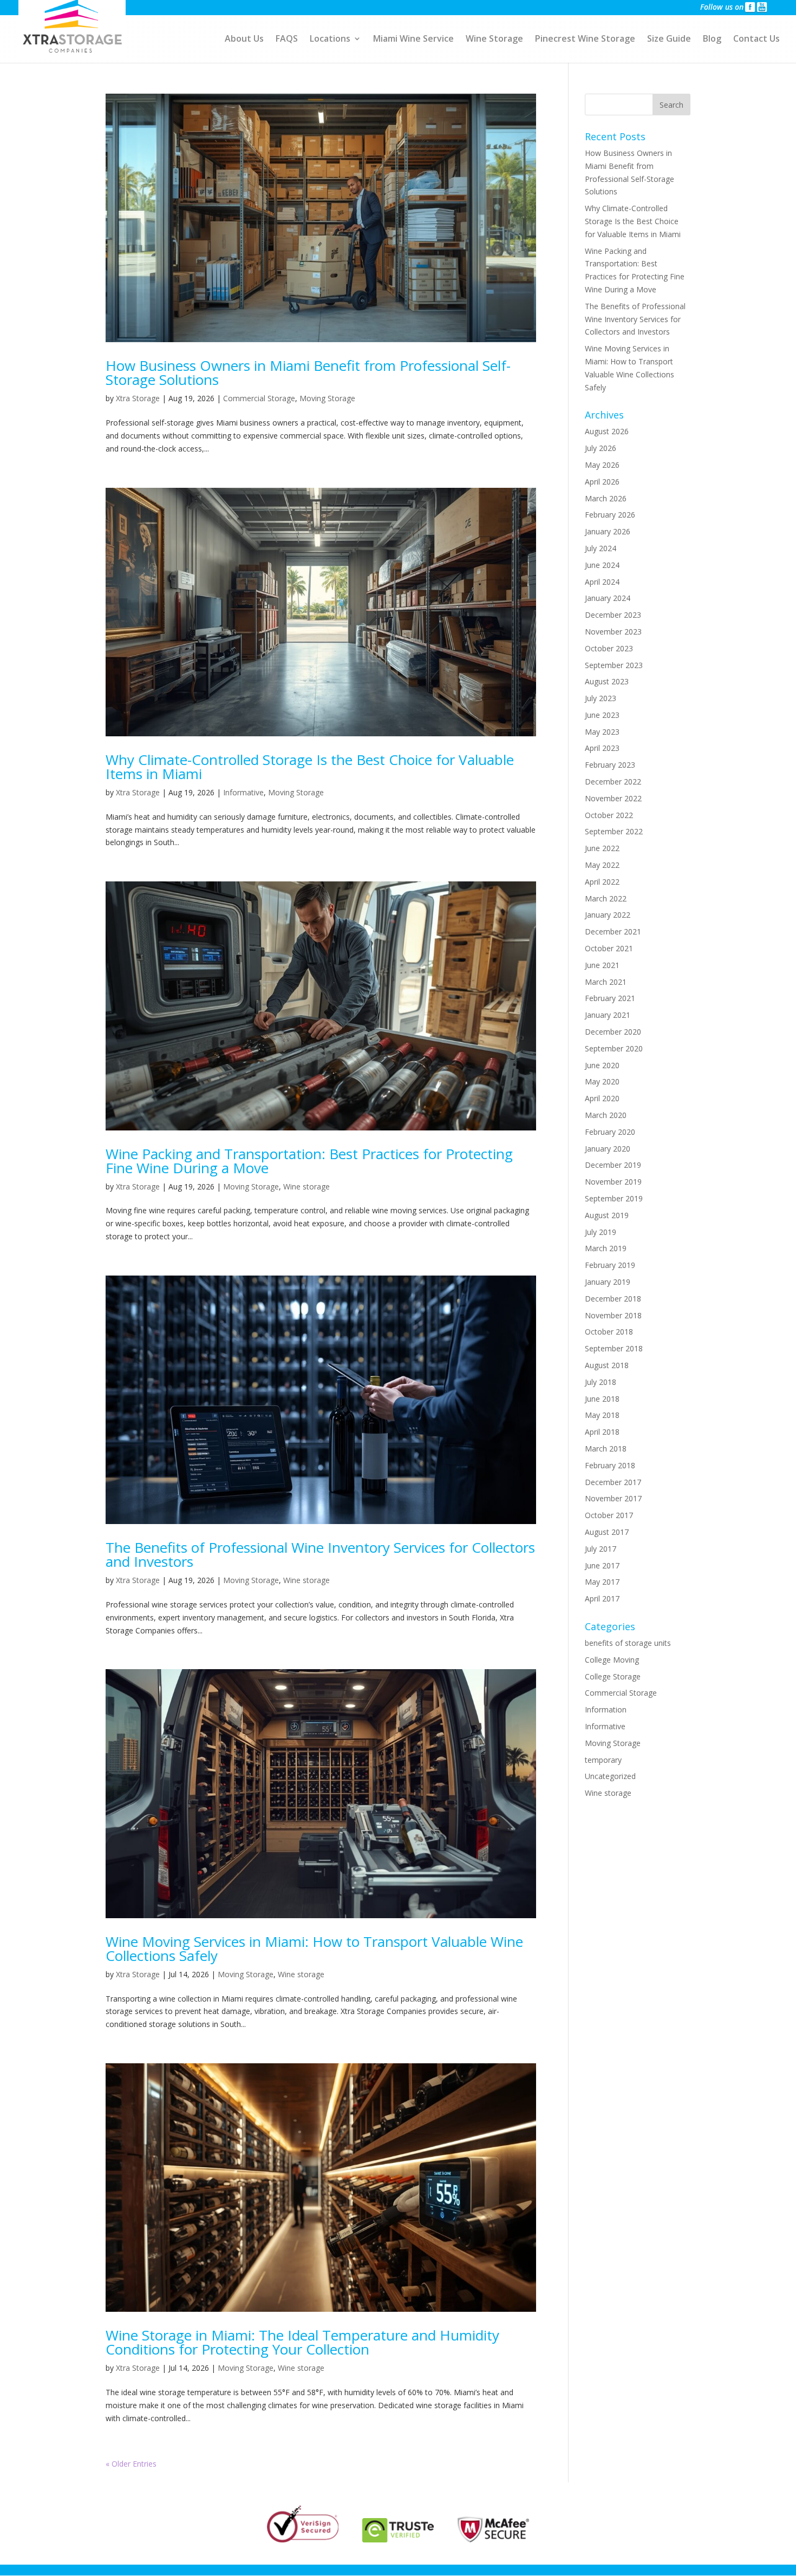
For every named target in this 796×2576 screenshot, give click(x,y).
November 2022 (613, 798)
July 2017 (601, 1549)
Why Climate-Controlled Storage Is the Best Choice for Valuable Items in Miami (310, 767)
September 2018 (614, 1348)
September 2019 (614, 1198)
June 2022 (602, 848)
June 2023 (602, 715)
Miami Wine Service (413, 40)
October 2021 (609, 948)
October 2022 (609, 815)
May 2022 (602, 865)
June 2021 (602, 965)
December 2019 (613, 1165)
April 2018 (602, 1432)
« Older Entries (131, 2464)
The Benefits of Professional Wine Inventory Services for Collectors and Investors (320, 1554)
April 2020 (602, 1098)
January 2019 (608, 1282)
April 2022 (602, 882)
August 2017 (607, 1532)
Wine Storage (494, 40)
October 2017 (609, 1515)
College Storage (613, 1676)
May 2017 (602, 1582)
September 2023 (614, 665)
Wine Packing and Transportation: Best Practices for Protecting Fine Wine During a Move (309, 1161)
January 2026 (608, 531)
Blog (712, 40)
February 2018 (610, 1465)
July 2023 (601, 698)
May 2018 (602, 1415)
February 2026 (610, 515)
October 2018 (609, 1332)
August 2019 (607, 1215)
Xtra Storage (138, 398)
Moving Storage (327, 398)
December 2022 (613, 782)
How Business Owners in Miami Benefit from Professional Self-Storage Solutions (308, 372)
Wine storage (306, 1186)
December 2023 (613, 615)
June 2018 (602, 1399)
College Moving (612, 1660)
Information (606, 1709)
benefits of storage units (628, 1643)
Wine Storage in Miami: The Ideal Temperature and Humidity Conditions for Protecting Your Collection (302, 2342)
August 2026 (607, 431)
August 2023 (607, 681)
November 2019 (613, 1182)
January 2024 (608, 598)
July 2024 (601, 548)
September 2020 (614, 1048)
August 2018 (607, 1365)
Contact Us (756, 40)
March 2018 (606, 1449)
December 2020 (613, 1032)
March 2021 (606, 982)
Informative (243, 792)
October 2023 (609, 648)
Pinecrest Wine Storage (585, 40)
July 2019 (601, 1232)
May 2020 (602, 1081)
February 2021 (610, 998)
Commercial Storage (259, 398)
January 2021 (608, 1015)
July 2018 (601, 1382)
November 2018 (613, 1315)
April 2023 (602, 748)
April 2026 (602, 482)
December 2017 (613, 1482)
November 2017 (613, 1498)
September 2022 (614, 831)
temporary (603, 1760)
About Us (244, 40)
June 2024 (602, 565)
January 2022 (608, 915)
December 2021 (613, 931)
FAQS (287, 40)
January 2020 (608, 1149)
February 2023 (610, 765)
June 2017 (602, 1565)
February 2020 (610, 1132)
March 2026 (606, 498)
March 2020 (606, 1115)
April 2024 (602, 582)
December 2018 (613, 1299)
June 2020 (602, 1065)
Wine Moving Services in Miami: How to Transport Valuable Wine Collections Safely (314, 1949)
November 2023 (613, 632)
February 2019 (610, 1265)
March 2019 (606, 1248)
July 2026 (601, 448)
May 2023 (602, 732)
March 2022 (606, 898)
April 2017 (602, 1598)
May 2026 (602, 465)
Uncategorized (610, 1776)
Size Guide (669, 40)
